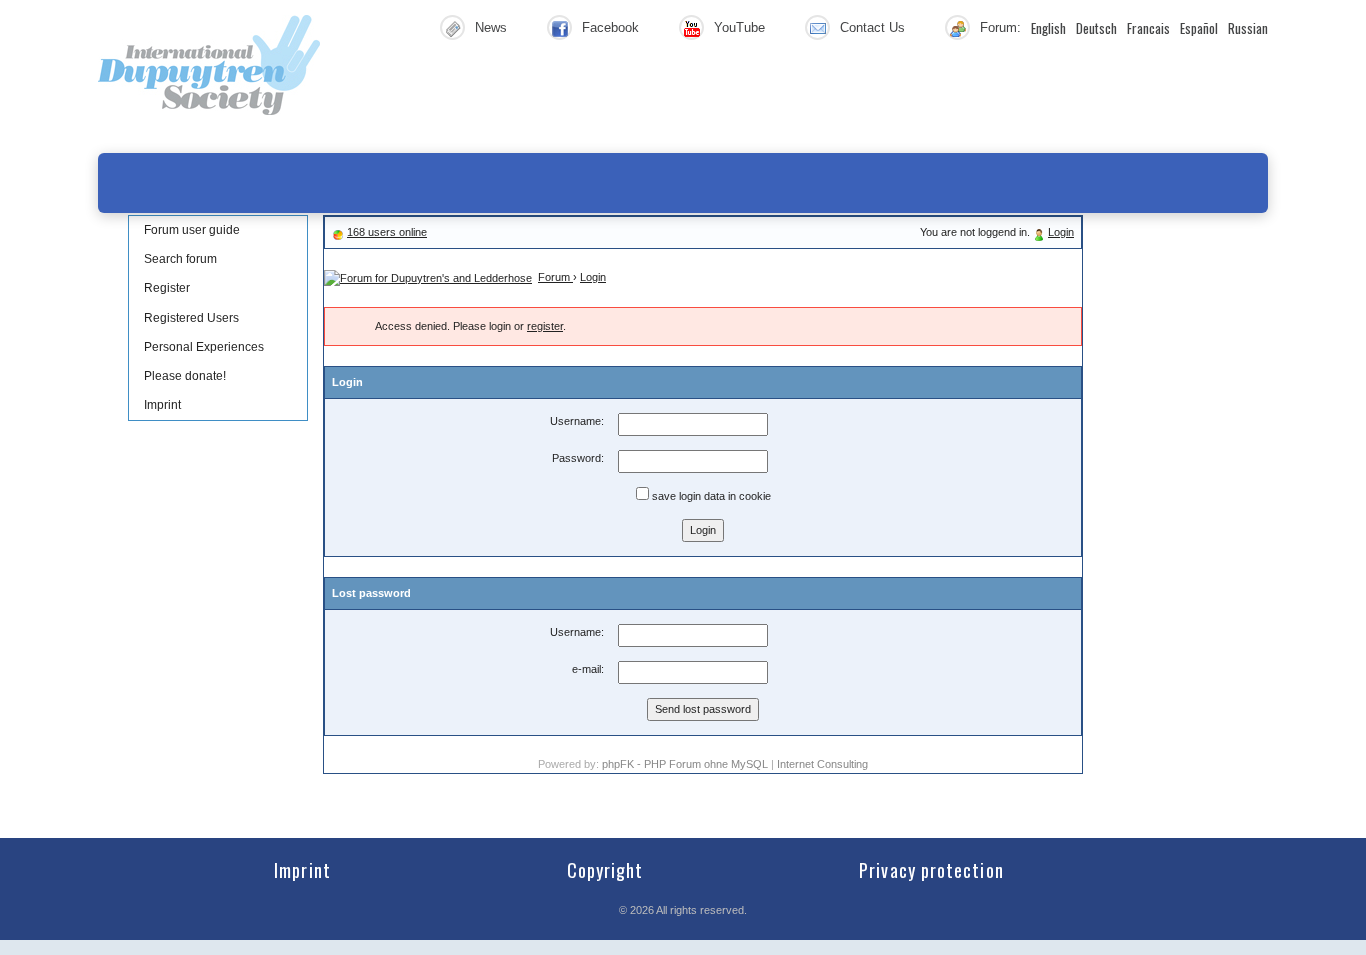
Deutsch (1096, 28)
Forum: (1000, 27)
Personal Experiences (204, 347)
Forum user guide (192, 230)
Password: (578, 458)
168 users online (387, 232)
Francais (1148, 28)
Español (1199, 28)
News (491, 27)
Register (167, 288)
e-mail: (588, 669)
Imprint (162, 405)
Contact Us (872, 27)
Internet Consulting (822, 764)
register (545, 326)
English (1048, 28)
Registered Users (191, 318)
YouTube (739, 27)
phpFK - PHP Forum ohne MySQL (686, 764)
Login (1061, 232)
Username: (577, 421)
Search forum (180, 259)
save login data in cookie (710, 496)
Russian (1248, 28)
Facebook (610, 27)
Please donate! (185, 376)
